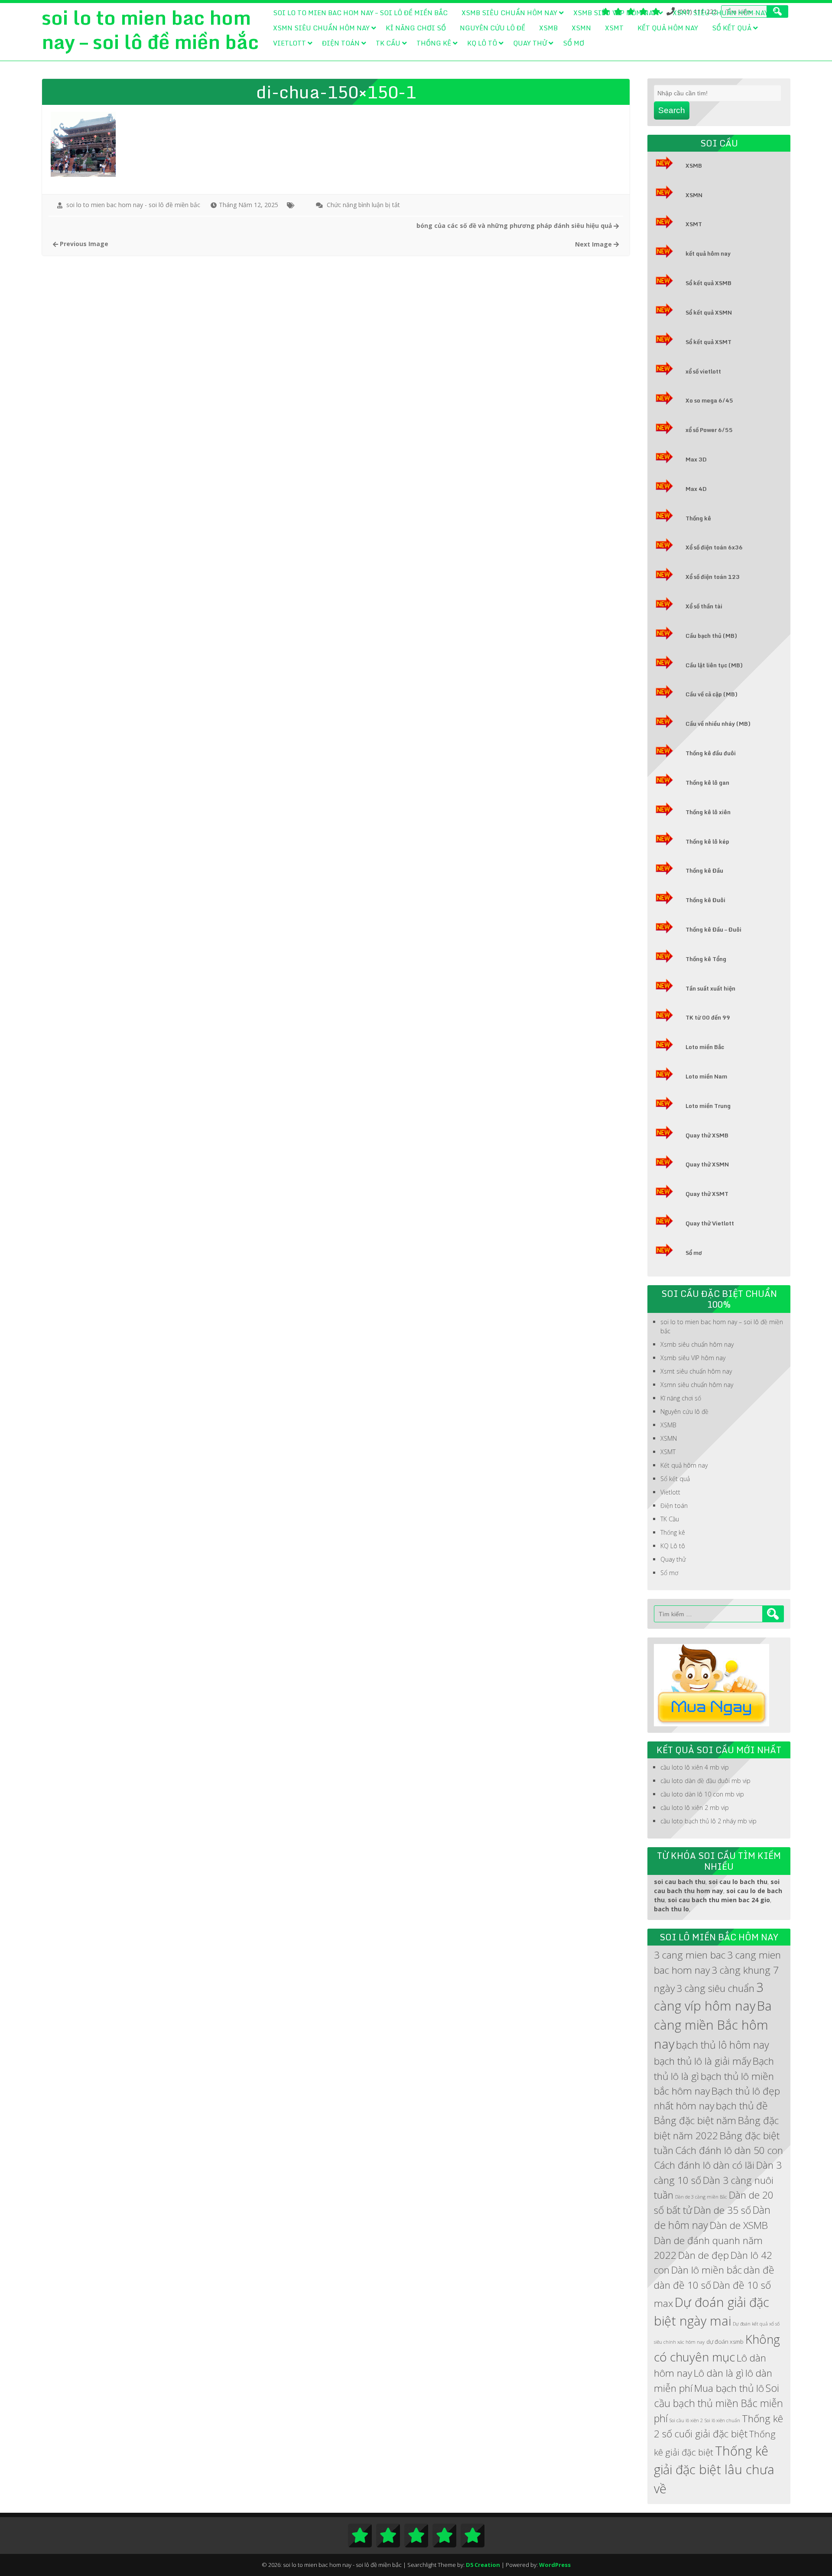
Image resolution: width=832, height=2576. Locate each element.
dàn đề (759, 2270)
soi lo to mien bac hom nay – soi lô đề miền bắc (360, 13)
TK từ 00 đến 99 (708, 1017)
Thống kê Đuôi (705, 900)
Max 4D (696, 489)
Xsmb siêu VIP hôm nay (615, 13)
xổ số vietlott (703, 371)
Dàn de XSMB (739, 2225)
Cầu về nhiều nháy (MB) (718, 724)
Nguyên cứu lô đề (492, 28)
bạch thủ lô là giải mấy (702, 2061)
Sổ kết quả (732, 28)
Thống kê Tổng (706, 959)
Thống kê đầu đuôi (711, 753)
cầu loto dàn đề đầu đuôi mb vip (705, 1781)
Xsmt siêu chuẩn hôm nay (720, 13)
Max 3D (696, 459)
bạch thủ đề (742, 2106)
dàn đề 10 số (682, 2285)
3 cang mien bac (690, 1955)
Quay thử (530, 43)
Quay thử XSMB (707, 1135)
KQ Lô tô (482, 43)
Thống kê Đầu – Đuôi (713, 929)
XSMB (548, 28)
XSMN (581, 28)
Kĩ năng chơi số (416, 28)
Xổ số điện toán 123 (713, 577)
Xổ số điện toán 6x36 (714, 547)
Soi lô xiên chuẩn (722, 2420)
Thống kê (434, 43)
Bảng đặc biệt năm (695, 2120)
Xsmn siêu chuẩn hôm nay (321, 28)
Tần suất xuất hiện (710, 988)
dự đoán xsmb (725, 2342)
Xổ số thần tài (704, 606)
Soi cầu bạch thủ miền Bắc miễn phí (718, 2403)
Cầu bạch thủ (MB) (711, 636)
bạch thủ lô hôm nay (723, 2045)
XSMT (614, 28)
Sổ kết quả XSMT (708, 342)
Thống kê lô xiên (708, 812)
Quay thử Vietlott (710, 1223)
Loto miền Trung (708, 1106)
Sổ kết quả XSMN (709, 312)
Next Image (594, 244)
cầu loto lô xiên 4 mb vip (695, 1767)
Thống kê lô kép (707, 841)
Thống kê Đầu (704, 871)
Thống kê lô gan (707, 783)
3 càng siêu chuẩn (715, 1988)
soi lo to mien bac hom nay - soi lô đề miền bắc (133, 205)
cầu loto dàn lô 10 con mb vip (702, 1794)
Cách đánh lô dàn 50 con (729, 2150)
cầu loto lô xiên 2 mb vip (695, 1808)
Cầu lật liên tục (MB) (714, 665)
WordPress (555, 2565)
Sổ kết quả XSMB (708, 283)
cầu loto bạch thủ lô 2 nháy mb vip (708, 1821)
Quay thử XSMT (707, 1194)
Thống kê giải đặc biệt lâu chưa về (714, 2469)
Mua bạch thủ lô (729, 2388)
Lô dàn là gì (719, 2373)
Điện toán (341, 43)
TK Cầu (388, 43)
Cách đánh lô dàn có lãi (704, 2165)
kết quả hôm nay (708, 253)
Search (672, 110)
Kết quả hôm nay (668, 28)
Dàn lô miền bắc (707, 2270)
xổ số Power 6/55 (709, 430)
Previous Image (83, 244)
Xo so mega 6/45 (709, 400)
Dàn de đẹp (704, 2255)
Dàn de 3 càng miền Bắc (701, 2197)
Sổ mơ (574, 43)
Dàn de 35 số (722, 2210)
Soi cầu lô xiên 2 (686, 2420)
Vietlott (289, 43)
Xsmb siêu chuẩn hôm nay (509, 13)
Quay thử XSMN (707, 1164)
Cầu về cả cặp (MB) (712, 694)
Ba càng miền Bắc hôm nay (713, 2025)
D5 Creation (483, 2565)
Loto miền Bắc (705, 1047)
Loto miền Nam (706, 1076)
